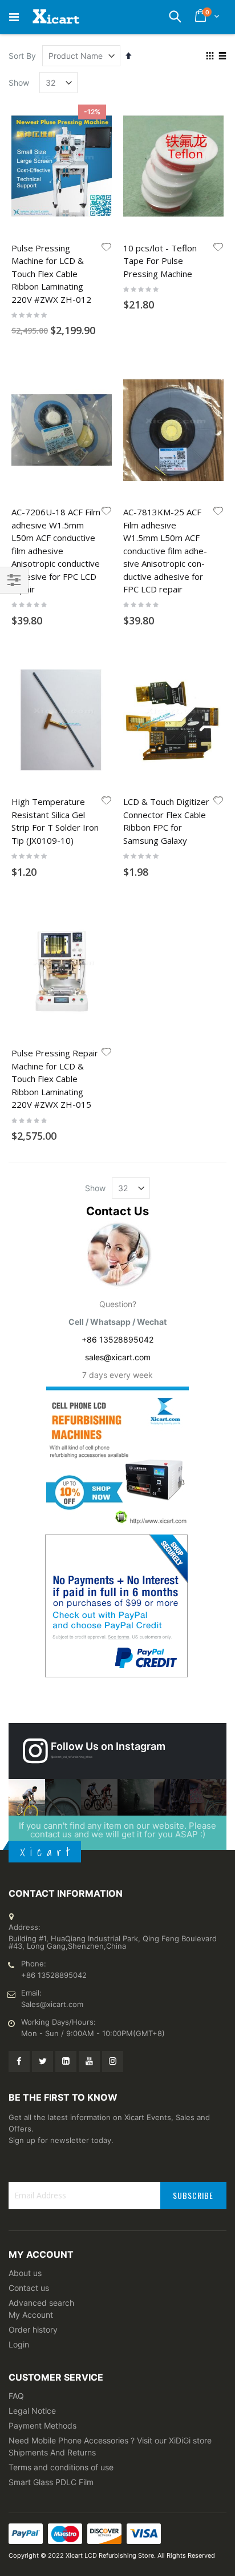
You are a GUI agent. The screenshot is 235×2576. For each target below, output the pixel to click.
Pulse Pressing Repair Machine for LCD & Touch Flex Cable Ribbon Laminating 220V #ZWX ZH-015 (55, 1079)
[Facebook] (19, 2062)
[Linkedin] (66, 2062)
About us (25, 2273)
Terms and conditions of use (61, 2467)
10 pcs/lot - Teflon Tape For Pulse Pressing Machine (160, 261)
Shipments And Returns (52, 2452)
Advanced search (41, 2303)
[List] (222, 57)
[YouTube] (89, 2062)
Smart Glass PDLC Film (51, 2482)
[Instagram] (113, 2062)
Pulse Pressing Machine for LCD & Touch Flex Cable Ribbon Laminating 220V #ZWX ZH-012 (51, 274)
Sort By (22, 56)
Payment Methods (42, 2425)
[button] (107, 248)
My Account (31, 2315)
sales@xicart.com (118, 1357)
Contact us (29, 2288)
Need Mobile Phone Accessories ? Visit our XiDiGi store (110, 2440)
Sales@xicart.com (52, 2004)
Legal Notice (32, 2411)
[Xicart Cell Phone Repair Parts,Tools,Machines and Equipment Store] (55, 17)
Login (19, 2344)
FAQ (16, 2396)
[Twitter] (42, 2062)
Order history (33, 2329)
